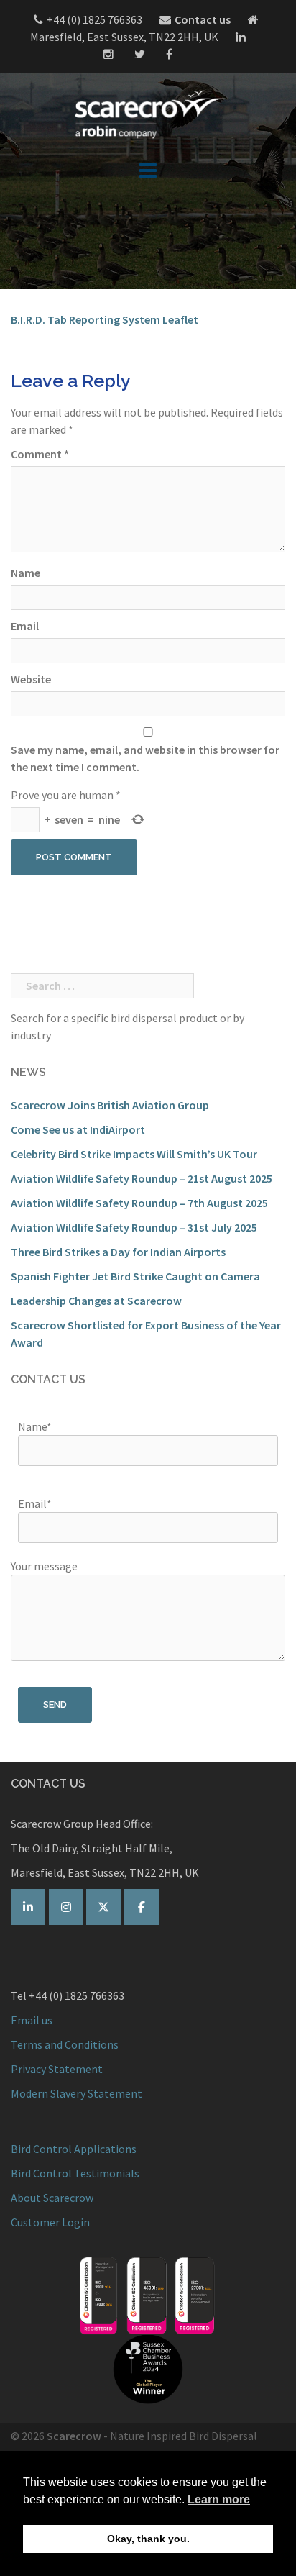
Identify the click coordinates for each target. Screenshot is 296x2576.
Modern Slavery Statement (77, 2093)
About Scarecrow (52, 2198)
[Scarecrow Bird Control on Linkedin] (28, 1907)
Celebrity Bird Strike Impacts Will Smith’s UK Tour (134, 1154)
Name (26, 573)
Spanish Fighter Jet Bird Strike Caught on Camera (135, 1276)
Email (25, 626)
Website (31, 679)
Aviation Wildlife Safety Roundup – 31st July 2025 (134, 1227)
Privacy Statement (57, 2069)
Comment (40, 454)
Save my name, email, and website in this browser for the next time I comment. (145, 758)
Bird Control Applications (75, 2149)
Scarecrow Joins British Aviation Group (110, 1105)
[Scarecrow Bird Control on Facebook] (142, 1907)
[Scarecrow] (148, 114)
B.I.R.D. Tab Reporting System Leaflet (105, 319)
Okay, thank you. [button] (148, 2539)
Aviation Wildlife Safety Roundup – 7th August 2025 (139, 1203)
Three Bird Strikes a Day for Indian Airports (118, 1252)
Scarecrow (74, 2436)
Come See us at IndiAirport (78, 1129)
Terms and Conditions (65, 2044)
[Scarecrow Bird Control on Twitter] (103, 1907)
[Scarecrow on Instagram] (66, 1907)
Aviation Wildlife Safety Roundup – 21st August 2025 (142, 1178)
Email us (32, 2020)
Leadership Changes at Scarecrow (96, 1301)
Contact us (203, 19)
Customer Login (50, 2222)
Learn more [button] (219, 2499)
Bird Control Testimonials (75, 2173)
